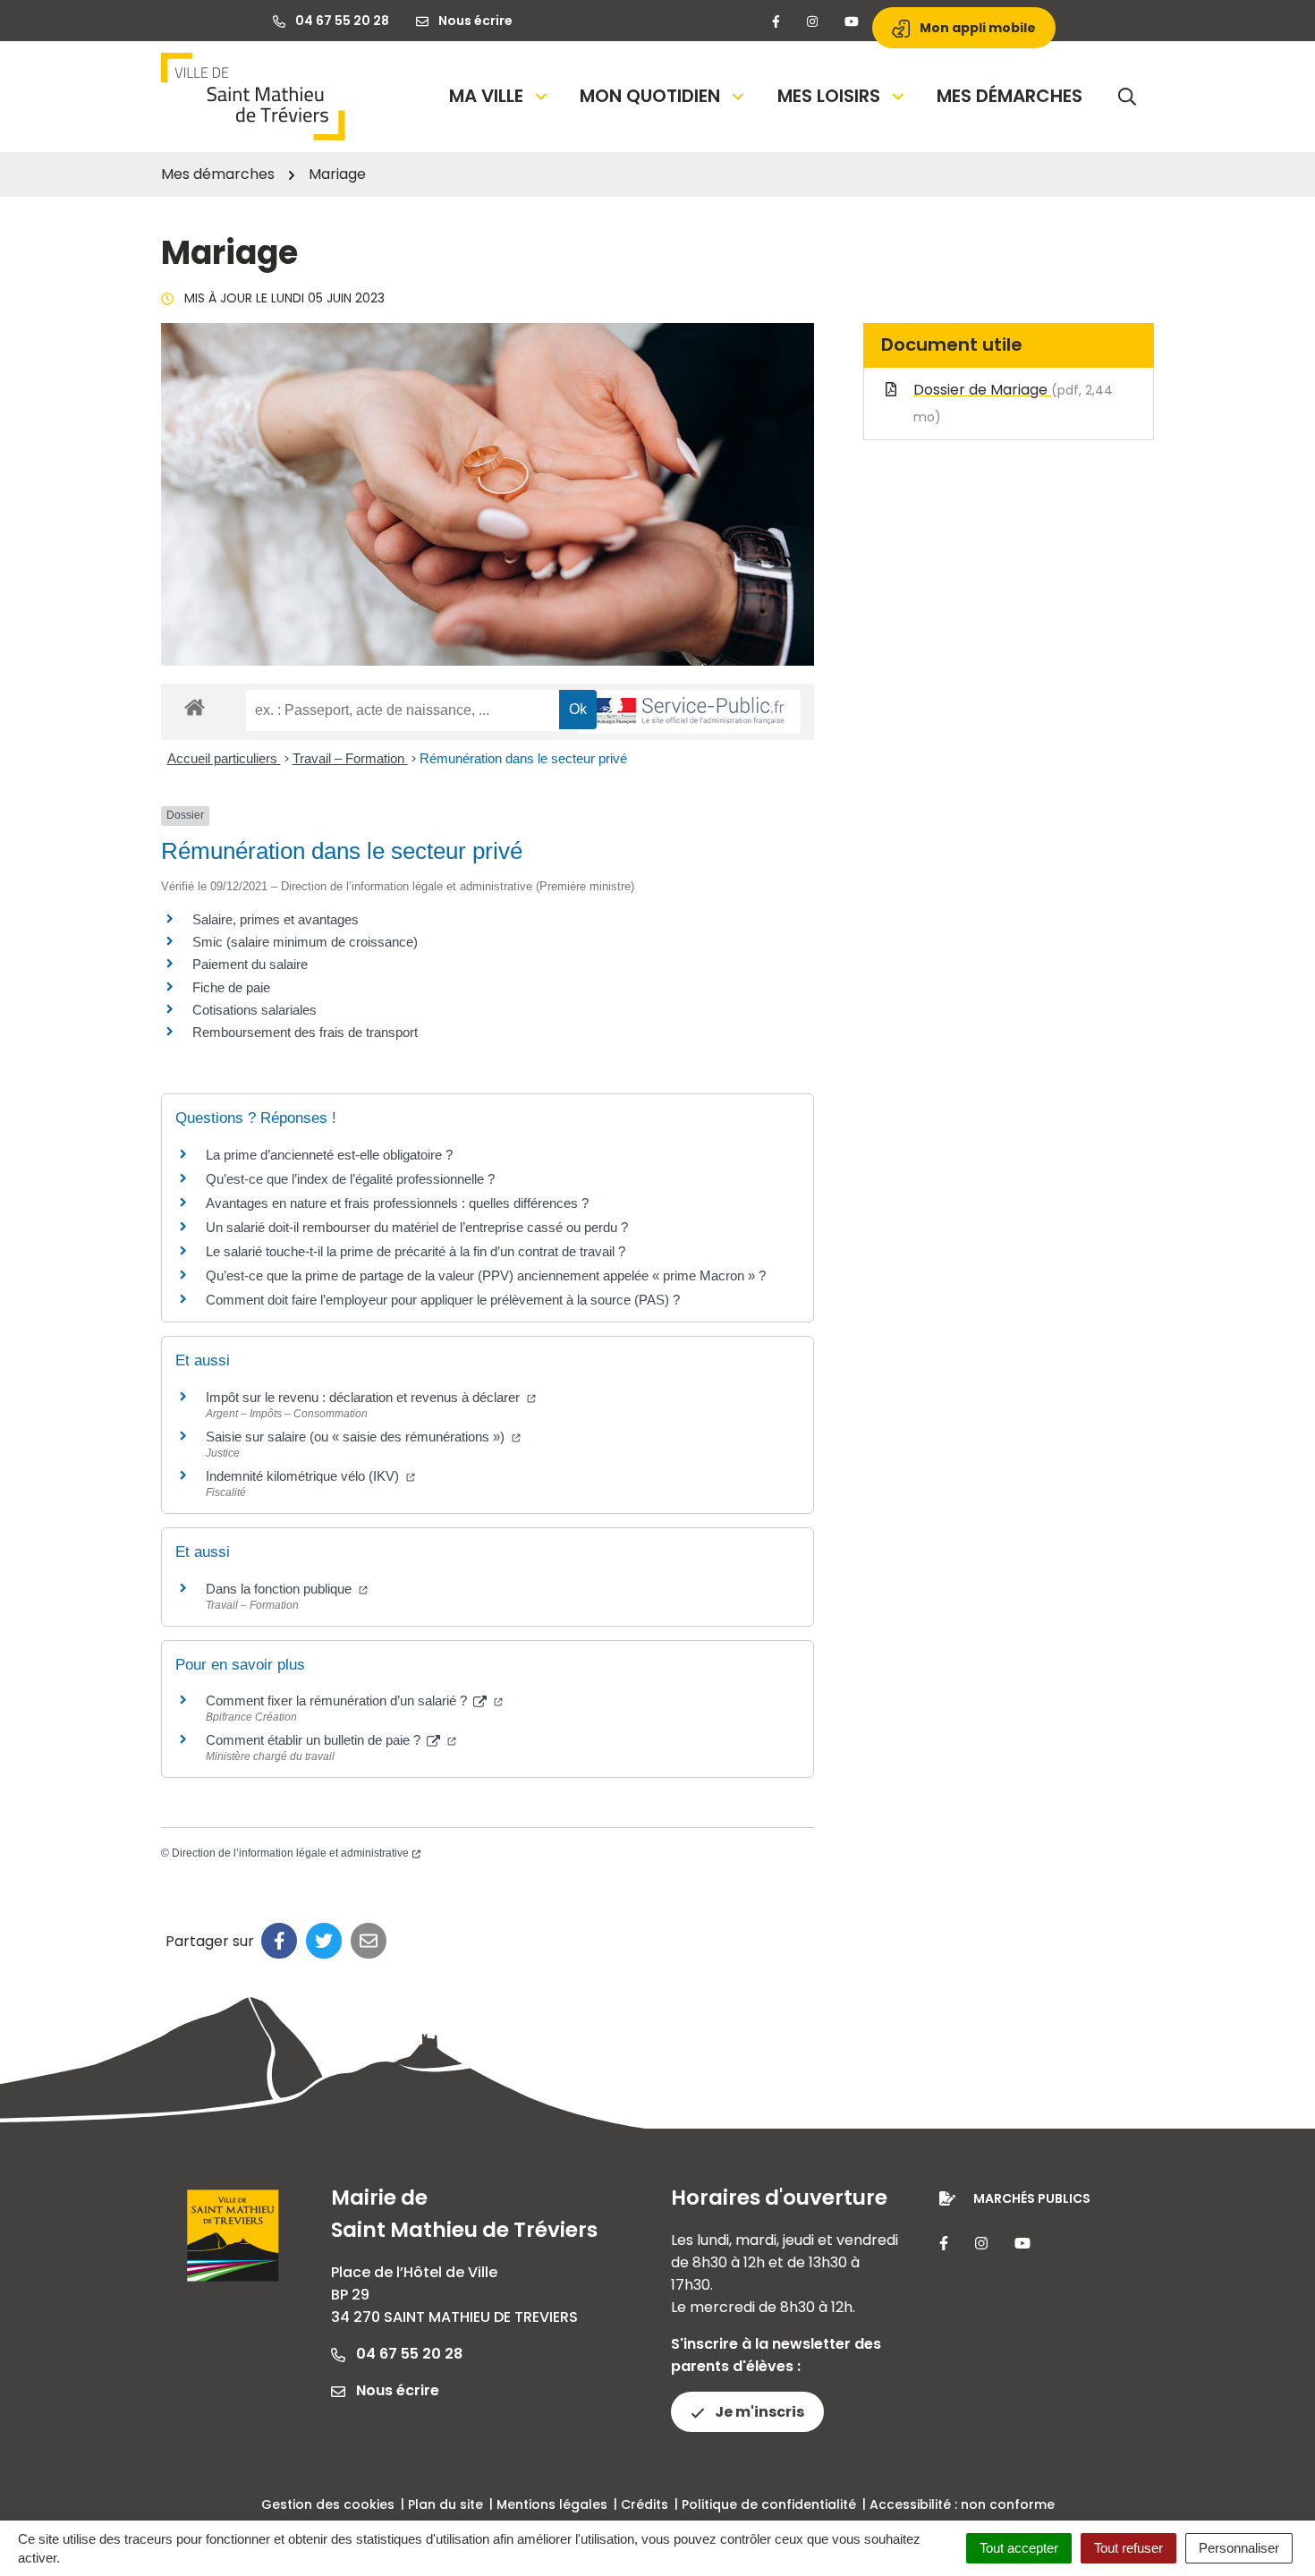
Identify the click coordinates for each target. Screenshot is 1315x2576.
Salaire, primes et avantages (276, 919)
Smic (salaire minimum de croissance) (305, 942)
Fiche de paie (231, 987)
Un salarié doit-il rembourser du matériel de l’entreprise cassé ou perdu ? (417, 1227)
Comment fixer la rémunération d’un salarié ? (338, 1700)
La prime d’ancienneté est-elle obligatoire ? (329, 1155)
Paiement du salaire (250, 964)
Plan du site (445, 2504)
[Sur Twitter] (324, 1941)
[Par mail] (369, 1941)
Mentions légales (552, 2504)
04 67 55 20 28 (407, 2354)
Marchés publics (1032, 2198)
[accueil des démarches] (195, 704)
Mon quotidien (650, 96)
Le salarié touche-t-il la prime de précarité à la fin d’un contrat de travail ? (416, 1251)
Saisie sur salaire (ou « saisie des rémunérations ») (357, 1437)
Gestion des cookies (328, 2504)
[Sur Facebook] (279, 1941)
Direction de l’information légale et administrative (290, 1853)
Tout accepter (1019, 2548)
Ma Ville (486, 96)
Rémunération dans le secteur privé (523, 758)
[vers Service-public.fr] (689, 712)
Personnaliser (1239, 2548)
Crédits (645, 2504)
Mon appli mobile (976, 28)
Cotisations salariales (255, 1010)
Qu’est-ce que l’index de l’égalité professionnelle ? (350, 1179)
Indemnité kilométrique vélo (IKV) (304, 1476)
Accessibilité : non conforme (962, 2504)
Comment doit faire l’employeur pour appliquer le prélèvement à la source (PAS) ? (443, 1300)
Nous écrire (396, 2390)
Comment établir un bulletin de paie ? (315, 1740)
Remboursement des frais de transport (305, 1032)
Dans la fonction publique (280, 1589)
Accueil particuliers (224, 758)
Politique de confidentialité (769, 2504)
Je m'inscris (758, 2412)
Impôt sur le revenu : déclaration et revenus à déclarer (365, 1397)
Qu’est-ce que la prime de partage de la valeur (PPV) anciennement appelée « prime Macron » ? (486, 1275)
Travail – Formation (350, 758)
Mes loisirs (829, 96)
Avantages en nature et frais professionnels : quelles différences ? (397, 1203)
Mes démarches (1010, 96)
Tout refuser (1128, 2548)
